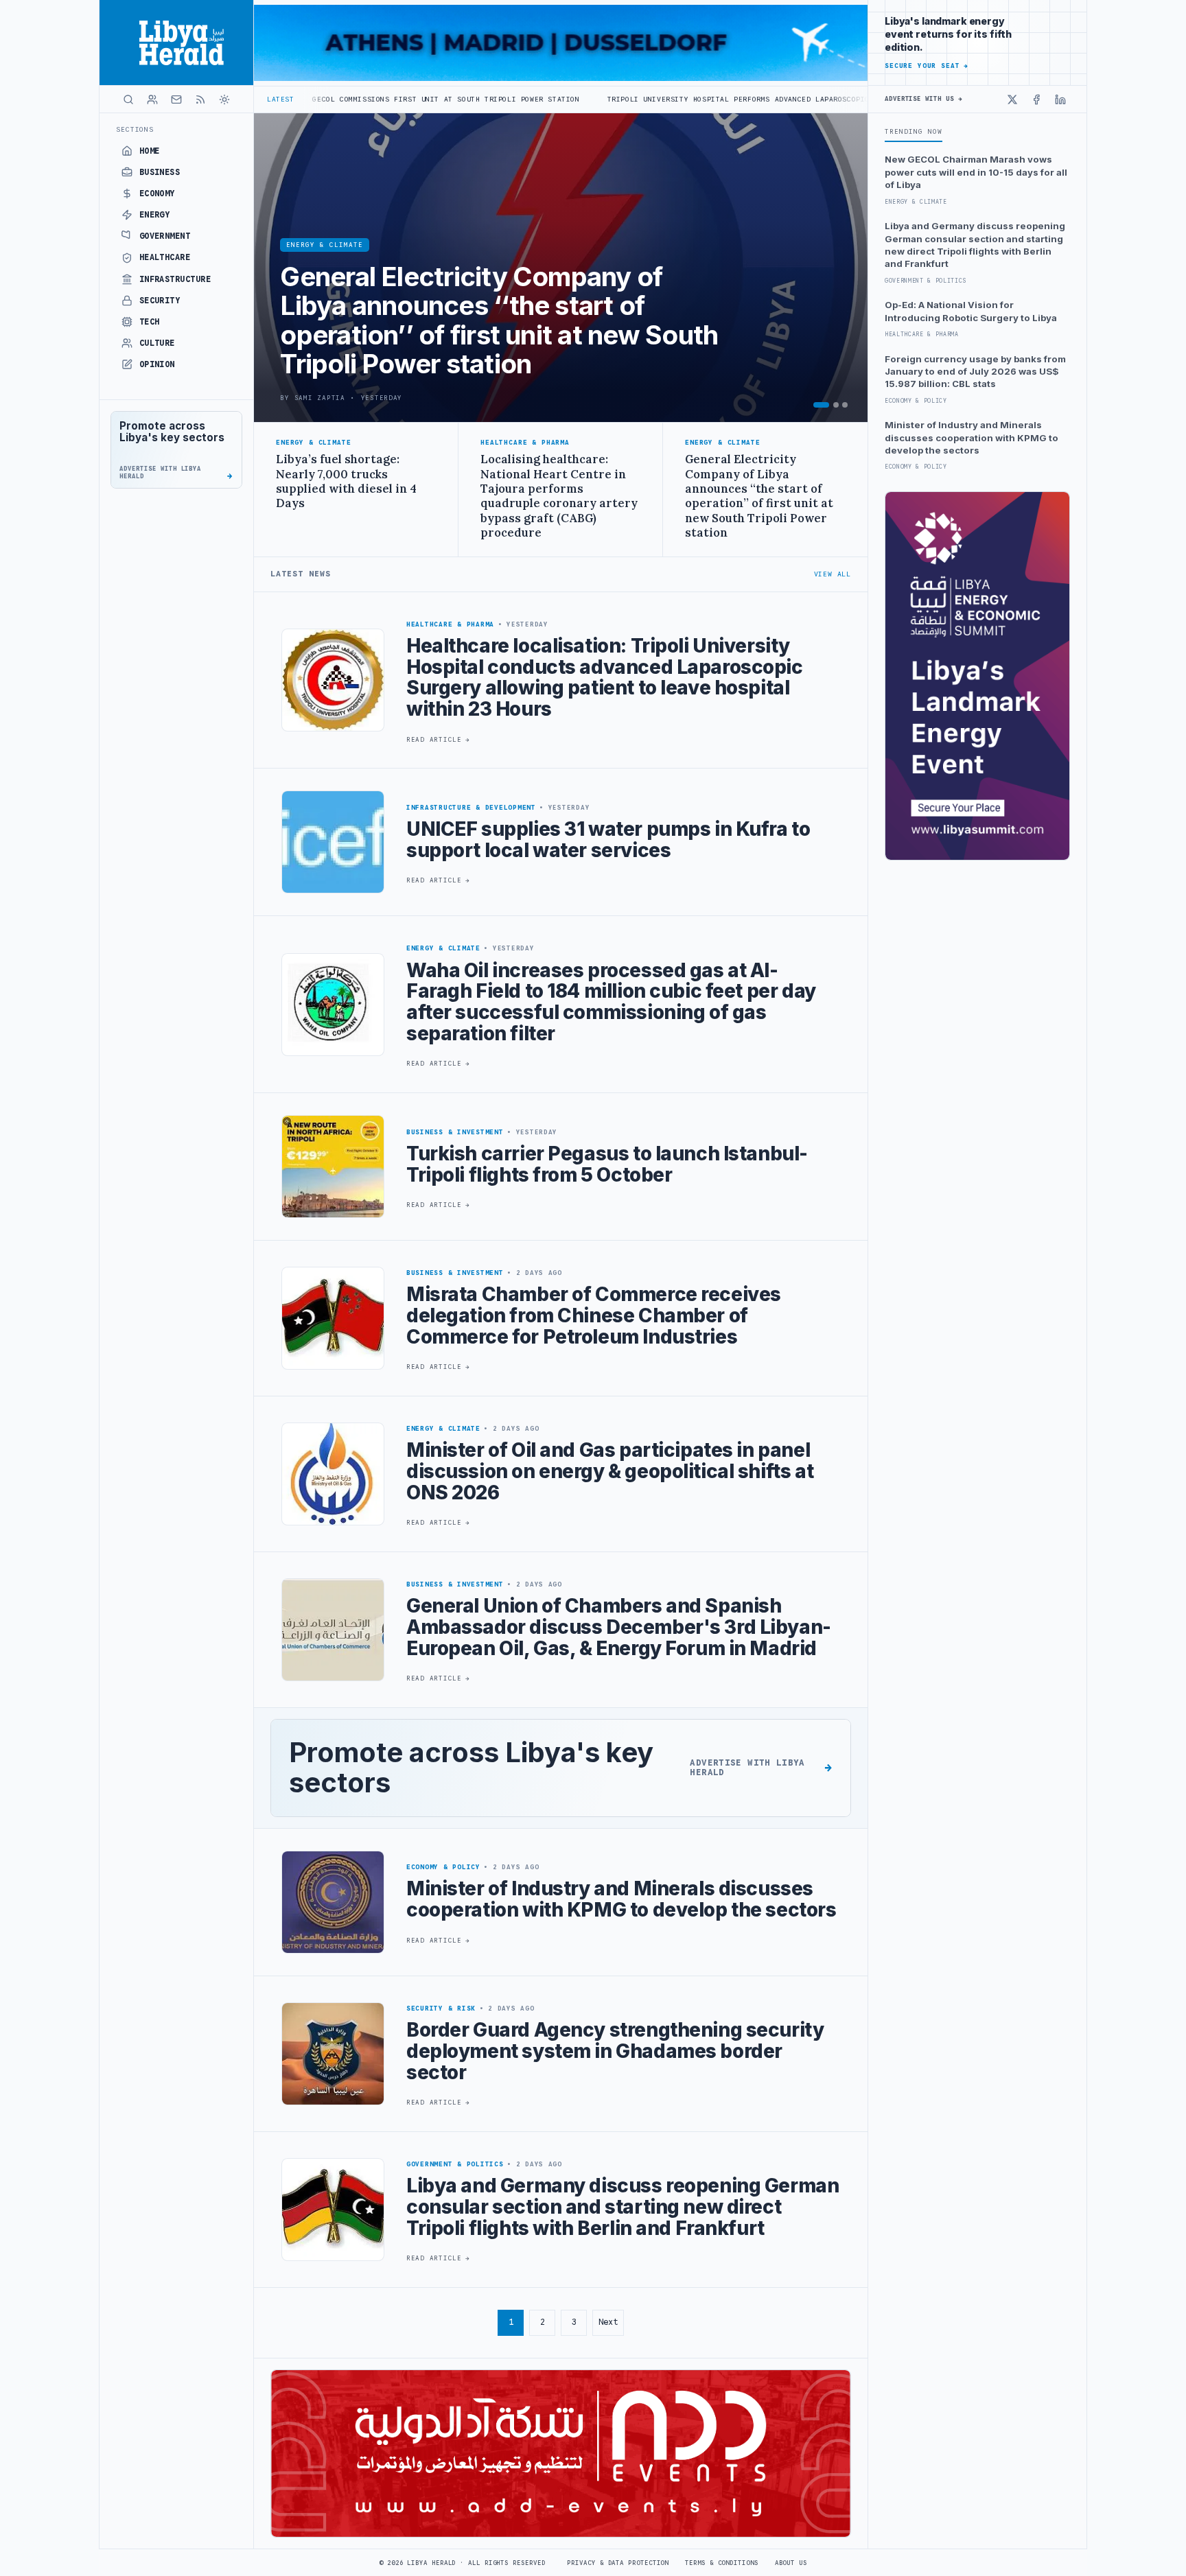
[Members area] (152, 99)
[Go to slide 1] (821, 405)
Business (160, 172)
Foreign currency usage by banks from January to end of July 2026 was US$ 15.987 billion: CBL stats (975, 372)
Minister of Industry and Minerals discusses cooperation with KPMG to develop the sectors (972, 437)
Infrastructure (175, 279)
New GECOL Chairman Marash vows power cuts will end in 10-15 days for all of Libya (976, 172)
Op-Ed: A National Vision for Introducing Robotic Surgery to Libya (971, 311)
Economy (157, 194)
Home (150, 151)
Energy (155, 215)
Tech (150, 322)
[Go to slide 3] (845, 405)
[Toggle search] (128, 99)
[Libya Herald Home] (176, 43)
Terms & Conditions (721, 2563)
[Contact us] (176, 99)
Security (160, 301)
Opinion (157, 364)
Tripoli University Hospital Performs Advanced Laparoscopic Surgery (606, 99)
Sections (135, 129)
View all (833, 574)
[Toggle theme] (224, 99)
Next (608, 2322)
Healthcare (165, 257)
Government (165, 236)
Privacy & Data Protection (618, 2563)
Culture (157, 343)
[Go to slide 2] (836, 405)
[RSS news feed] (200, 99)
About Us (791, 2563)
